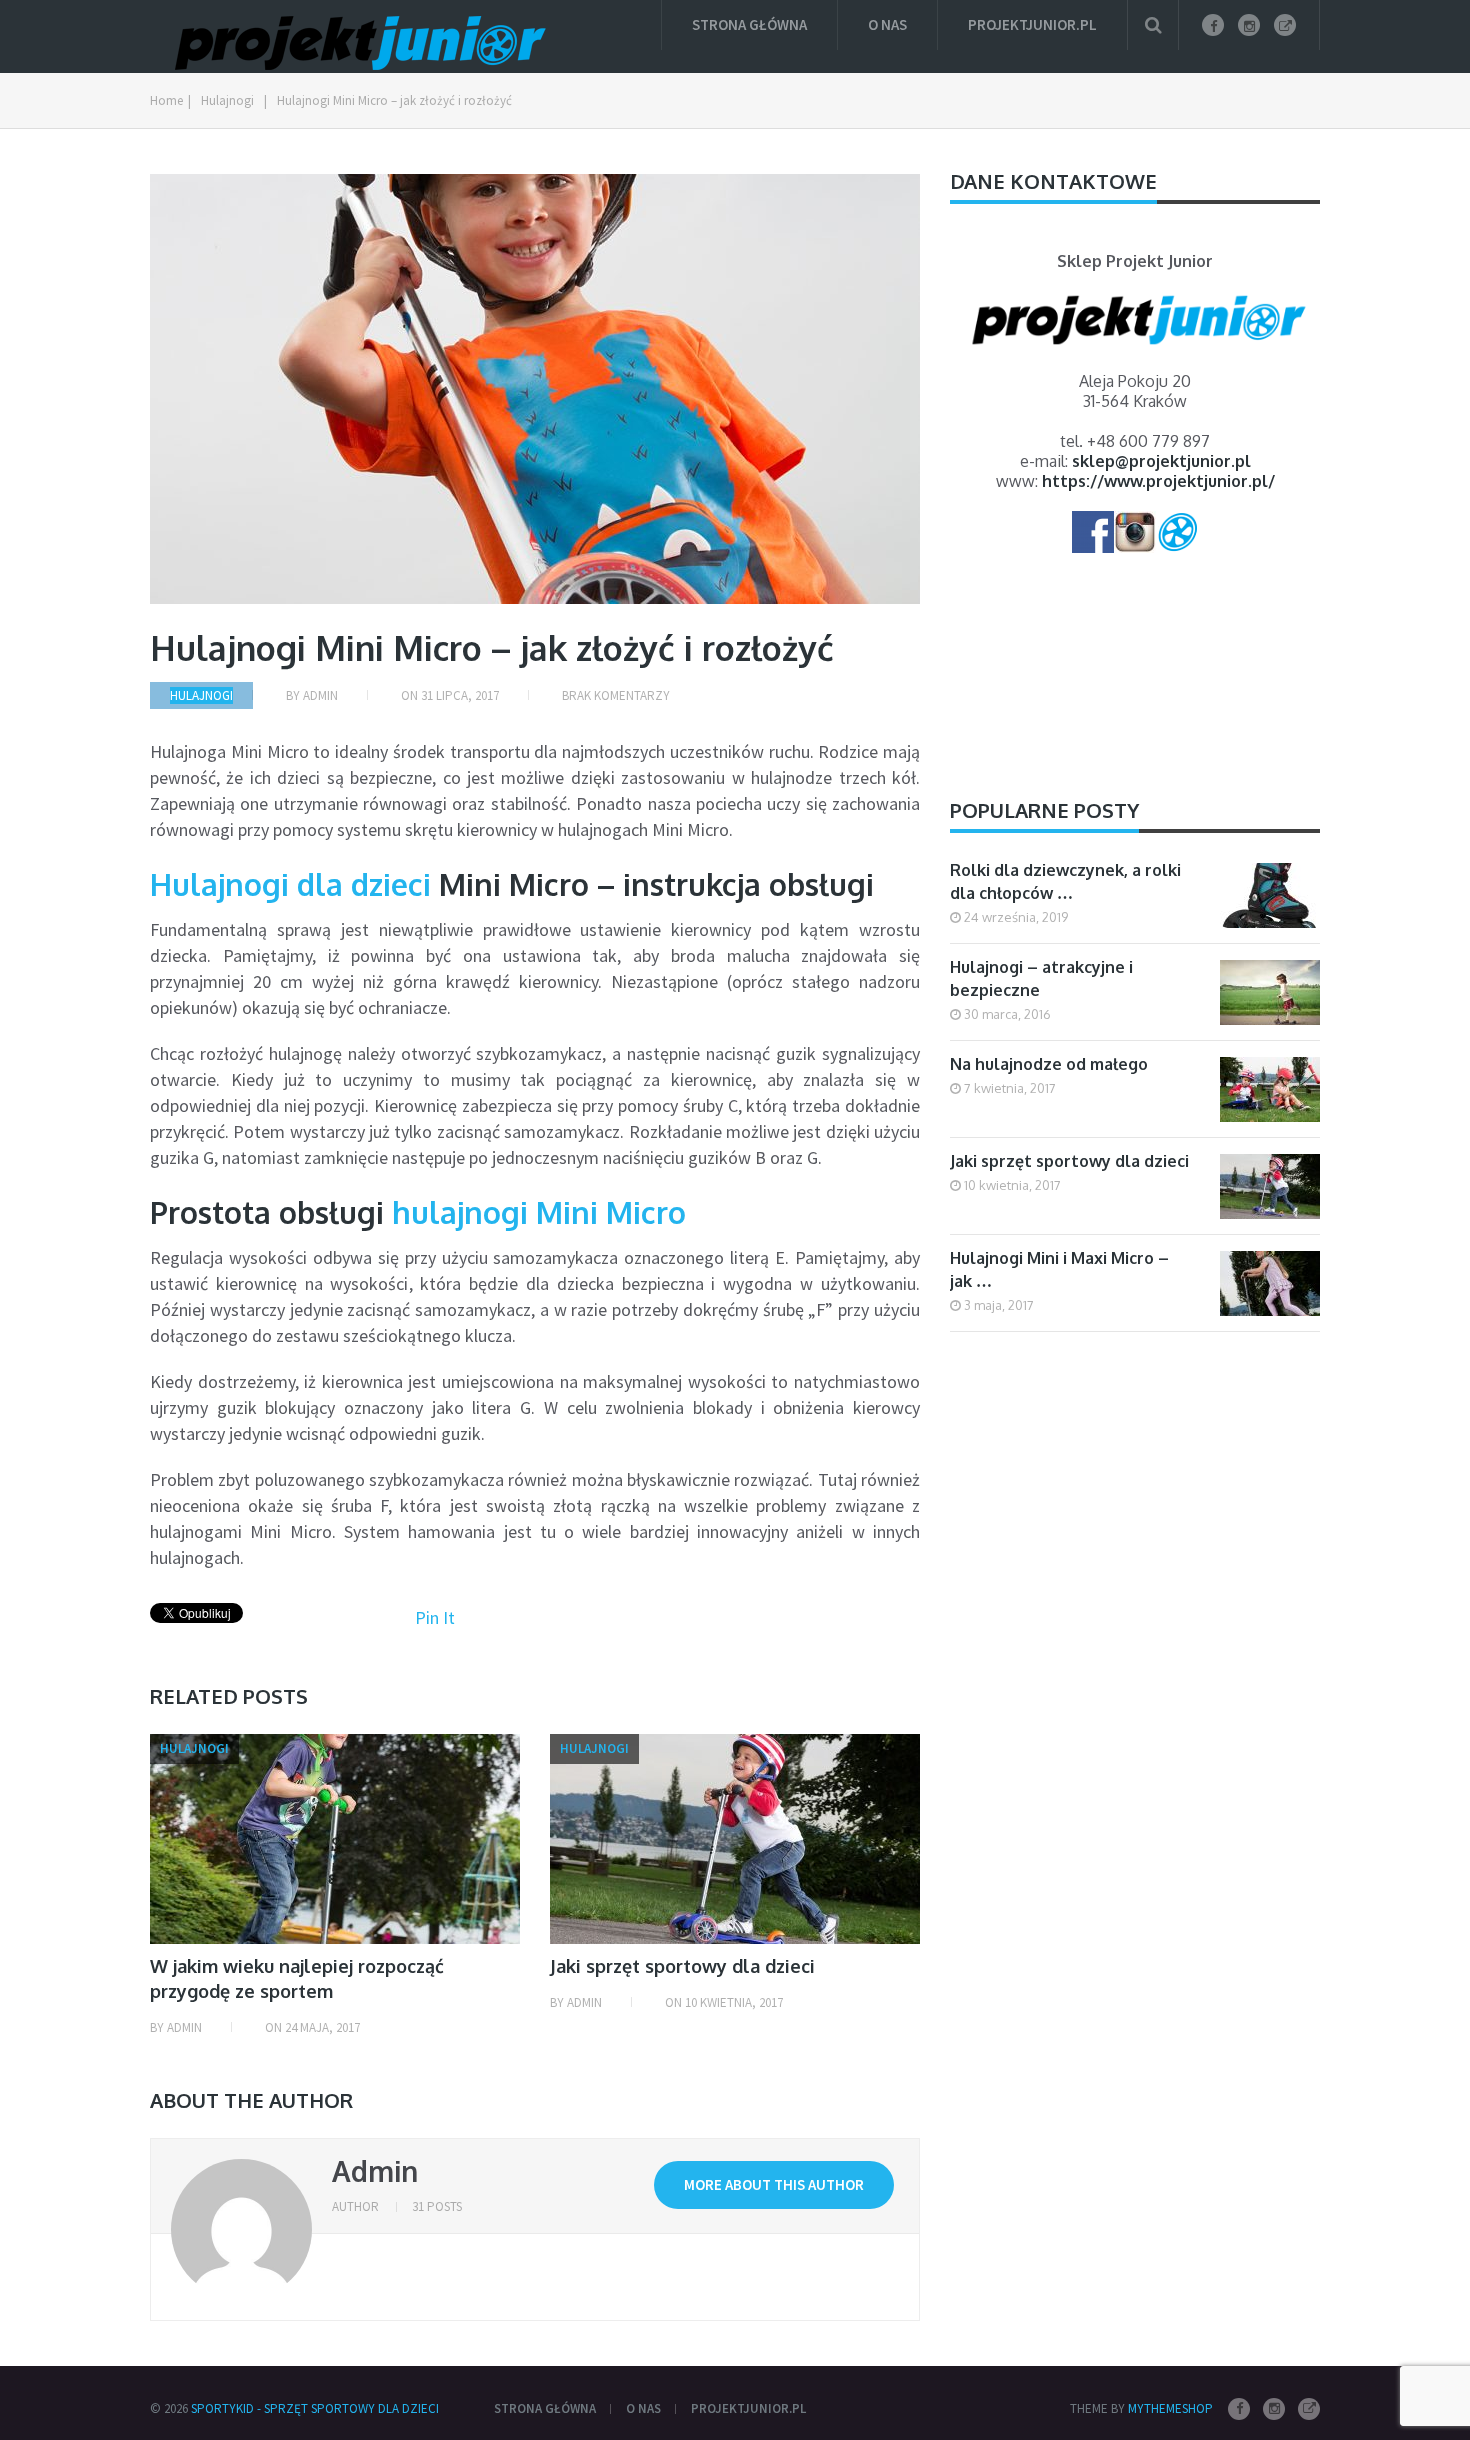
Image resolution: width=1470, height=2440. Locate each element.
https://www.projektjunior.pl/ (1158, 481)
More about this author (774, 2184)
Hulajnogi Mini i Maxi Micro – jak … (1059, 1269)
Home (166, 100)
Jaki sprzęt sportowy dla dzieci (682, 1966)
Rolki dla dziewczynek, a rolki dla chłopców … (1065, 881)
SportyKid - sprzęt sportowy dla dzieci (315, 2408)
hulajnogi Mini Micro (539, 1212)
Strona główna (749, 24)
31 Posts (437, 2206)
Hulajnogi (227, 100)
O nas (887, 24)
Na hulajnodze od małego (1049, 1064)
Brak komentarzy (616, 695)
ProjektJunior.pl (1032, 24)
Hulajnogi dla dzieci (290, 884)
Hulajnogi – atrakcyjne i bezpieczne (1041, 978)
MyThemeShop (1170, 2408)
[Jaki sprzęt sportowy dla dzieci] (735, 1839)
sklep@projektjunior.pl (1161, 461)
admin (320, 695)
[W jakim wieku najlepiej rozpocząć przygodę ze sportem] (335, 1839)
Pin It (435, 1617)
